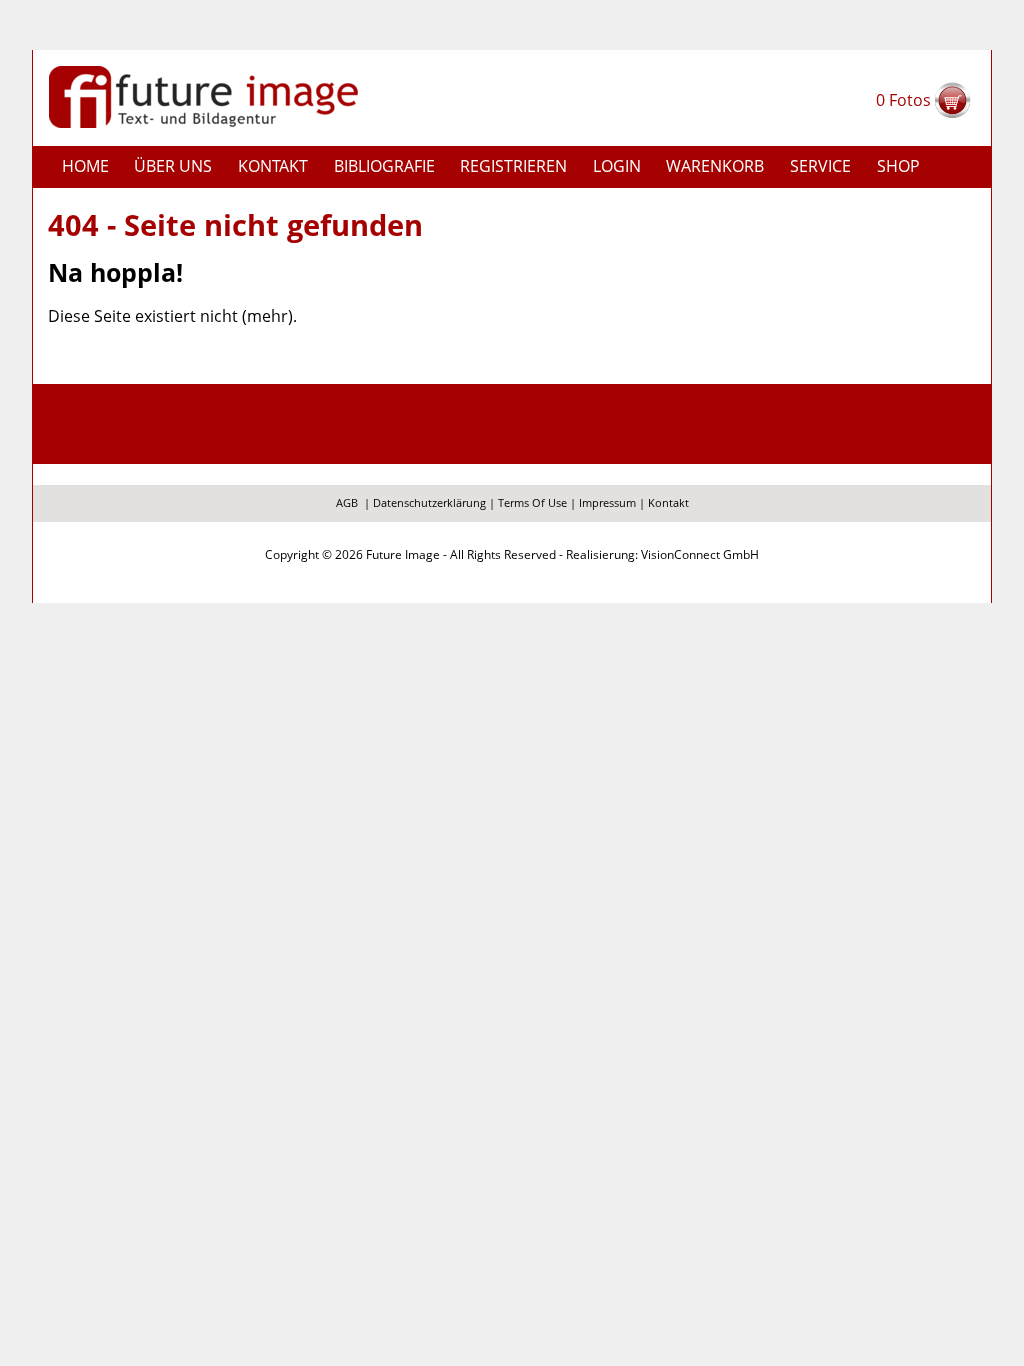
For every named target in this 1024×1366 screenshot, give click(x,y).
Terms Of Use (532, 502)
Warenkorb (715, 166)
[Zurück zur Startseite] (203, 95)
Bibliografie (384, 166)
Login (617, 166)
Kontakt (273, 166)
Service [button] (820, 166)
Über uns (173, 166)
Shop (898, 166)
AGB (347, 502)
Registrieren (513, 166)
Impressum (607, 502)
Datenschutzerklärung (429, 502)
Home (85, 166)
